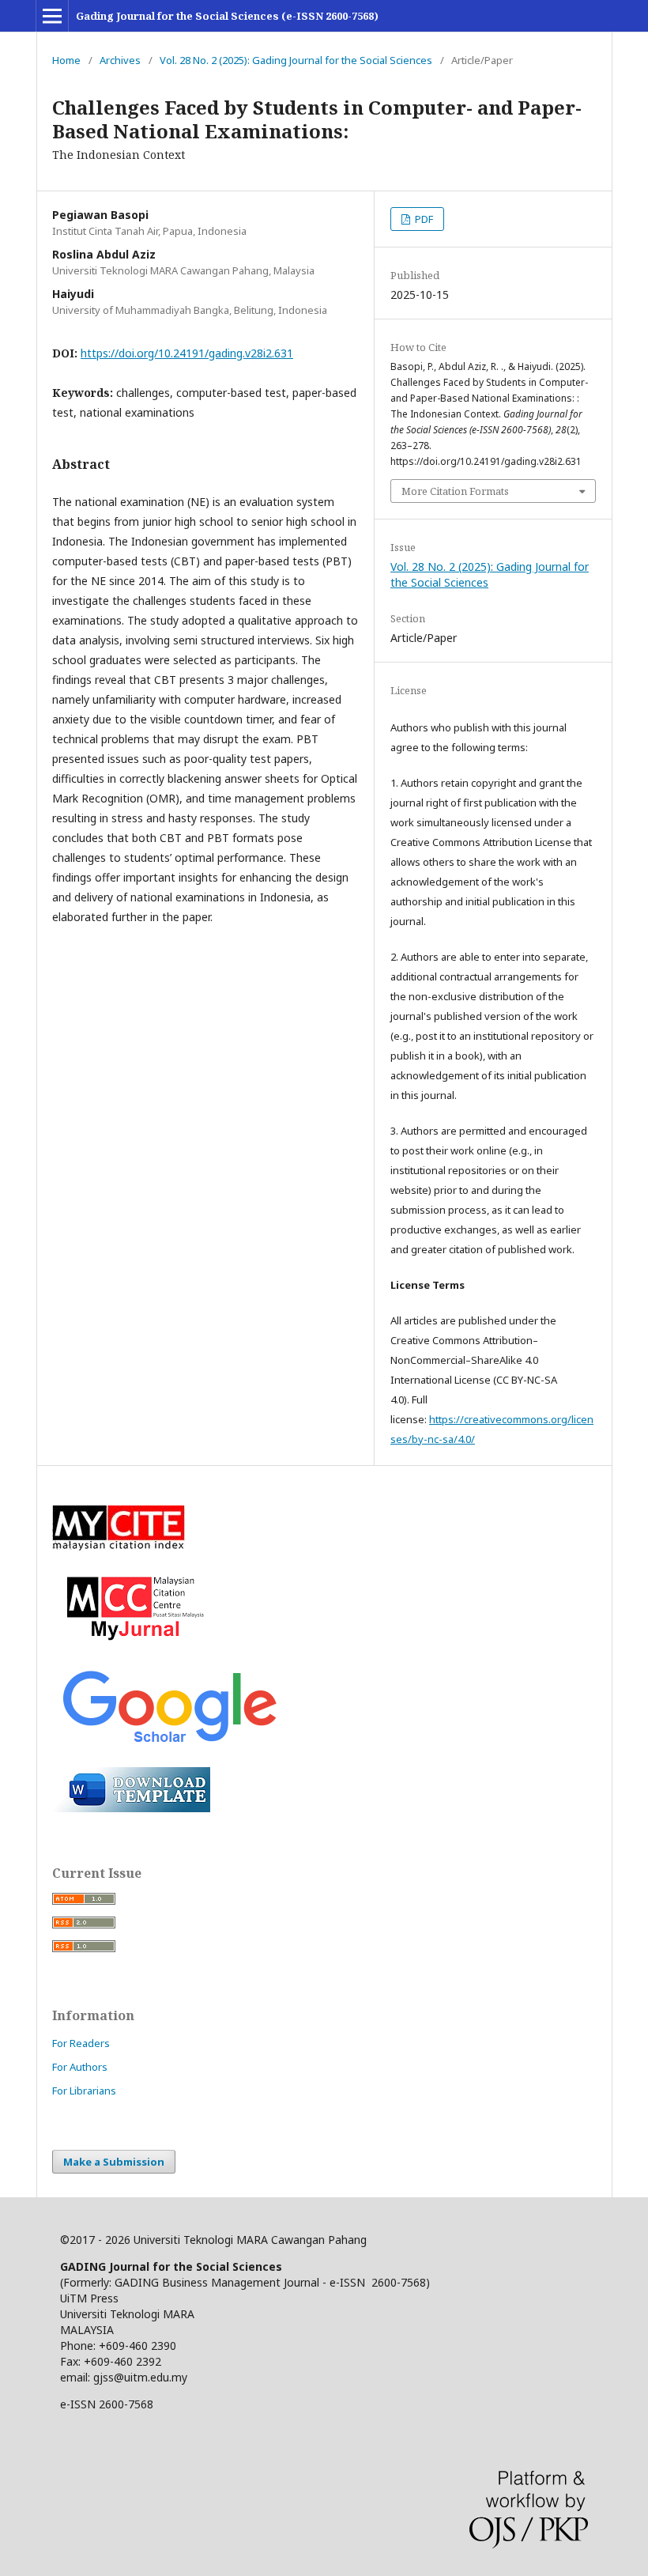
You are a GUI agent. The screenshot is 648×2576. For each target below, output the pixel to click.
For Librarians (84, 2091)
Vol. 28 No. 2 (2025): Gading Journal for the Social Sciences (296, 60)
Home (66, 60)
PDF (423, 219)
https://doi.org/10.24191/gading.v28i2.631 (187, 353)
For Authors (80, 2067)
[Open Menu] (52, 16)
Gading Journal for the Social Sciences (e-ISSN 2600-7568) (227, 16)
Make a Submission (114, 2162)
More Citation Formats (455, 491)
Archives (120, 60)
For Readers (81, 2043)
